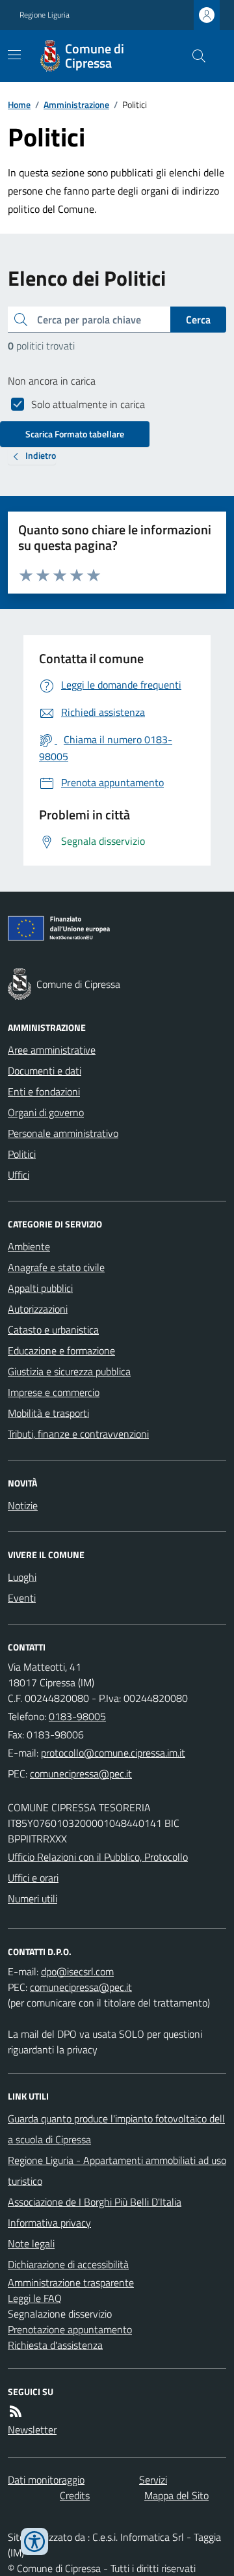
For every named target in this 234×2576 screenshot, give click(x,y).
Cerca (198, 320)
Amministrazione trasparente (71, 2282)
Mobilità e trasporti (48, 1413)
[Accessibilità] (34, 2542)
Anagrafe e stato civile (56, 1267)
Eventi (22, 1598)
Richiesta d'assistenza (55, 2345)
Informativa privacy (49, 2223)
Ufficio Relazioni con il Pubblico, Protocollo (98, 1857)
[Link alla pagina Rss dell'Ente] (16, 2411)
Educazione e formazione (61, 1350)
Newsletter (32, 2430)
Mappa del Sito (176, 2495)
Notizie (23, 1505)
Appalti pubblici (40, 1288)
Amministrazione (76, 104)
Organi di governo (46, 1112)
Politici (22, 1154)
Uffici (19, 1175)
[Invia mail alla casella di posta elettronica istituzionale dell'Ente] (113, 1753)
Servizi (153, 2480)
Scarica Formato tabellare (75, 434)
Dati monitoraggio (46, 2480)
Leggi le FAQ (35, 2298)
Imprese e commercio (54, 1392)
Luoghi (22, 1577)
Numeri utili (32, 1898)
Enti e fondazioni (44, 1091)
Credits (75, 2495)
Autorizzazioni (38, 1309)
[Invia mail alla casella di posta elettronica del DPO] (77, 1971)
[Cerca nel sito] (194, 56)
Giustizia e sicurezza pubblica (69, 1371)
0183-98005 (77, 1716)
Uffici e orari (33, 1878)
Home (19, 104)
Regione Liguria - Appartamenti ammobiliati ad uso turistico (117, 2171)
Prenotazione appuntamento (70, 2329)
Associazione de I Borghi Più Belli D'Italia (95, 2202)
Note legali (31, 2243)
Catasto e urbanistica (53, 1330)
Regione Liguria (45, 15)
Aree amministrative (52, 1050)
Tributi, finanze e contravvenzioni (78, 1434)
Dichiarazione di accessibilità (68, 2264)
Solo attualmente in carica (88, 404)
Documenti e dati (45, 1071)
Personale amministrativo (63, 1133)
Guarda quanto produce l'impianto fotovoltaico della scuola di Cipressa (116, 2129)
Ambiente (29, 1246)
